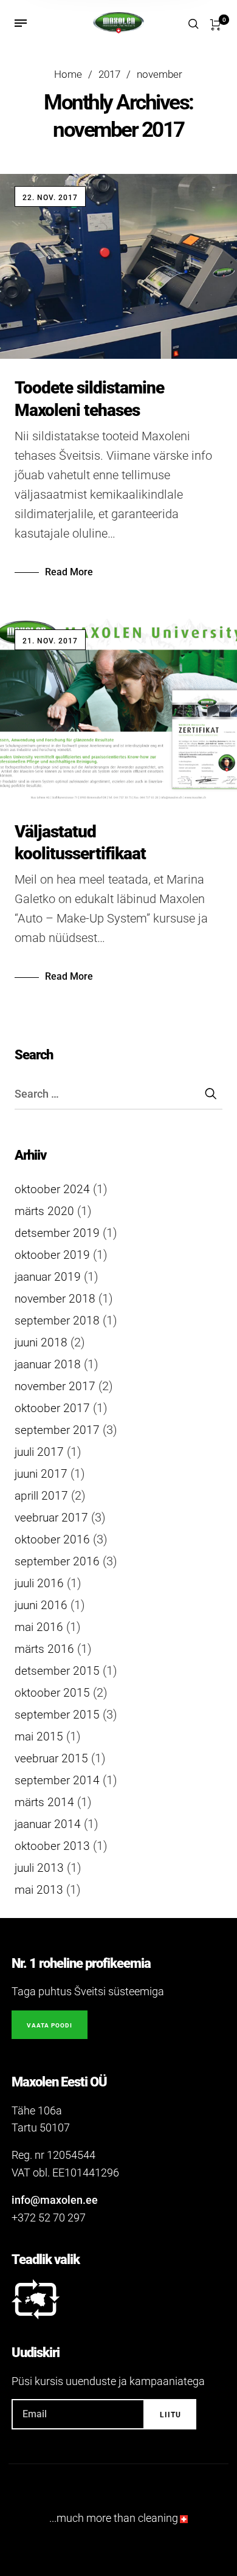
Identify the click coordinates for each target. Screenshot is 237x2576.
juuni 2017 (41, 1474)
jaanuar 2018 (48, 1365)
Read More (69, 572)
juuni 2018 (41, 1343)
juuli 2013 (39, 1868)
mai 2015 (39, 1737)
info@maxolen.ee (55, 2200)
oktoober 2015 (52, 1693)
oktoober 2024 (52, 1189)
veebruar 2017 (51, 1518)
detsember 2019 (57, 1233)
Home (68, 74)
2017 (109, 74)
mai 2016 (39, 1627)
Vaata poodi (50, 2025)
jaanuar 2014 (48, 1824)
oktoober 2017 (52, 1408)
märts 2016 (44, 1649)
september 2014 (57, 1781)
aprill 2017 (41, 1496)
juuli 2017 (39, 1452)
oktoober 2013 (52, 1846)
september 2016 (57, 1562)
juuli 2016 (39, 1584)
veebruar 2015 (51, 1759)
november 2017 (55, 1387)
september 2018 (57, 1321)
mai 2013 (39, 1890)
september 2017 (57, 1430)
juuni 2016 (41, 1605)
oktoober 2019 (52, 1255)
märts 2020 (44, 1211)
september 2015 (57, 1715)
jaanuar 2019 (48, 1277)
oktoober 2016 (52, 1540)
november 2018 (55, 1299)
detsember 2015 (57, 1671)
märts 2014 (44, 1802)
